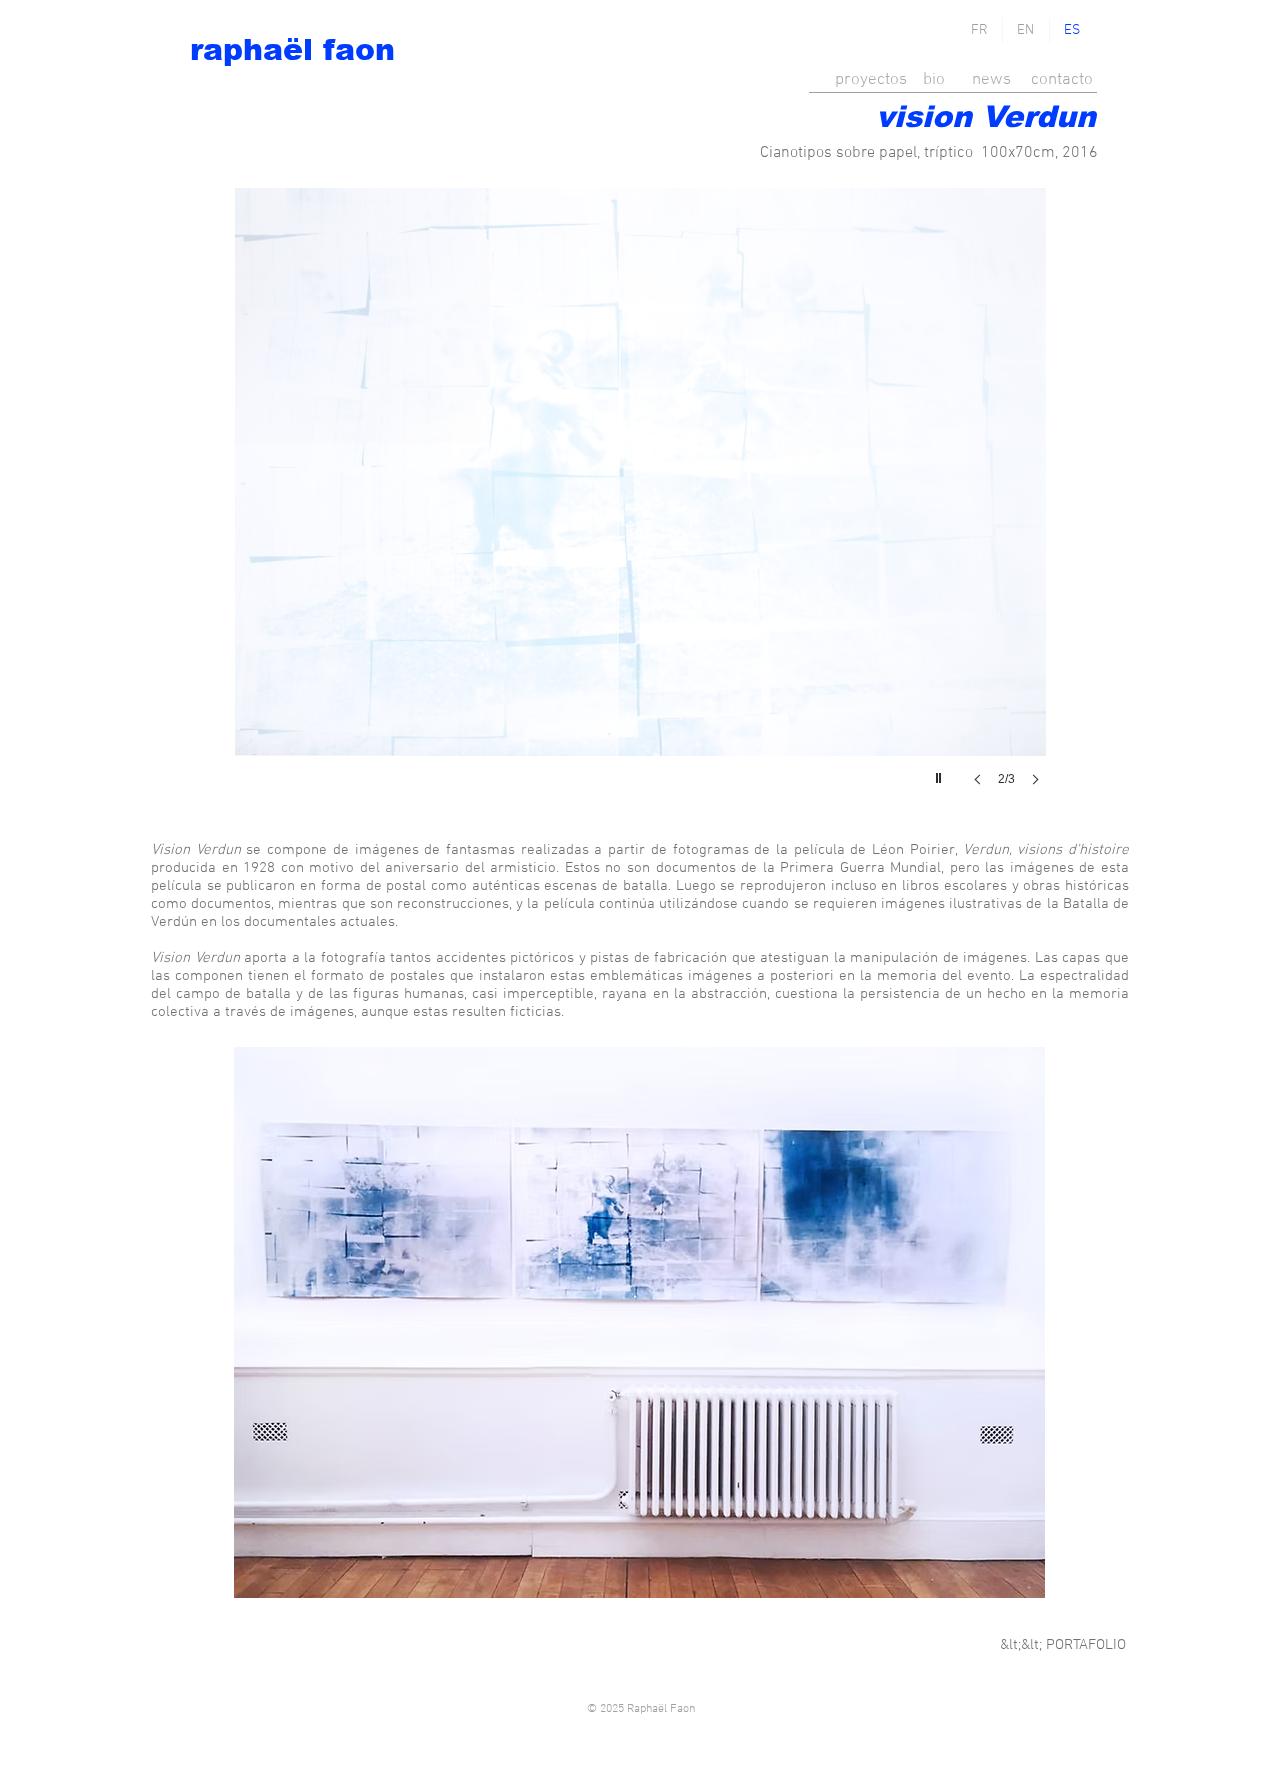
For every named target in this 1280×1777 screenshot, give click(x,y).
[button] (640, 507)
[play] (941, 773)
